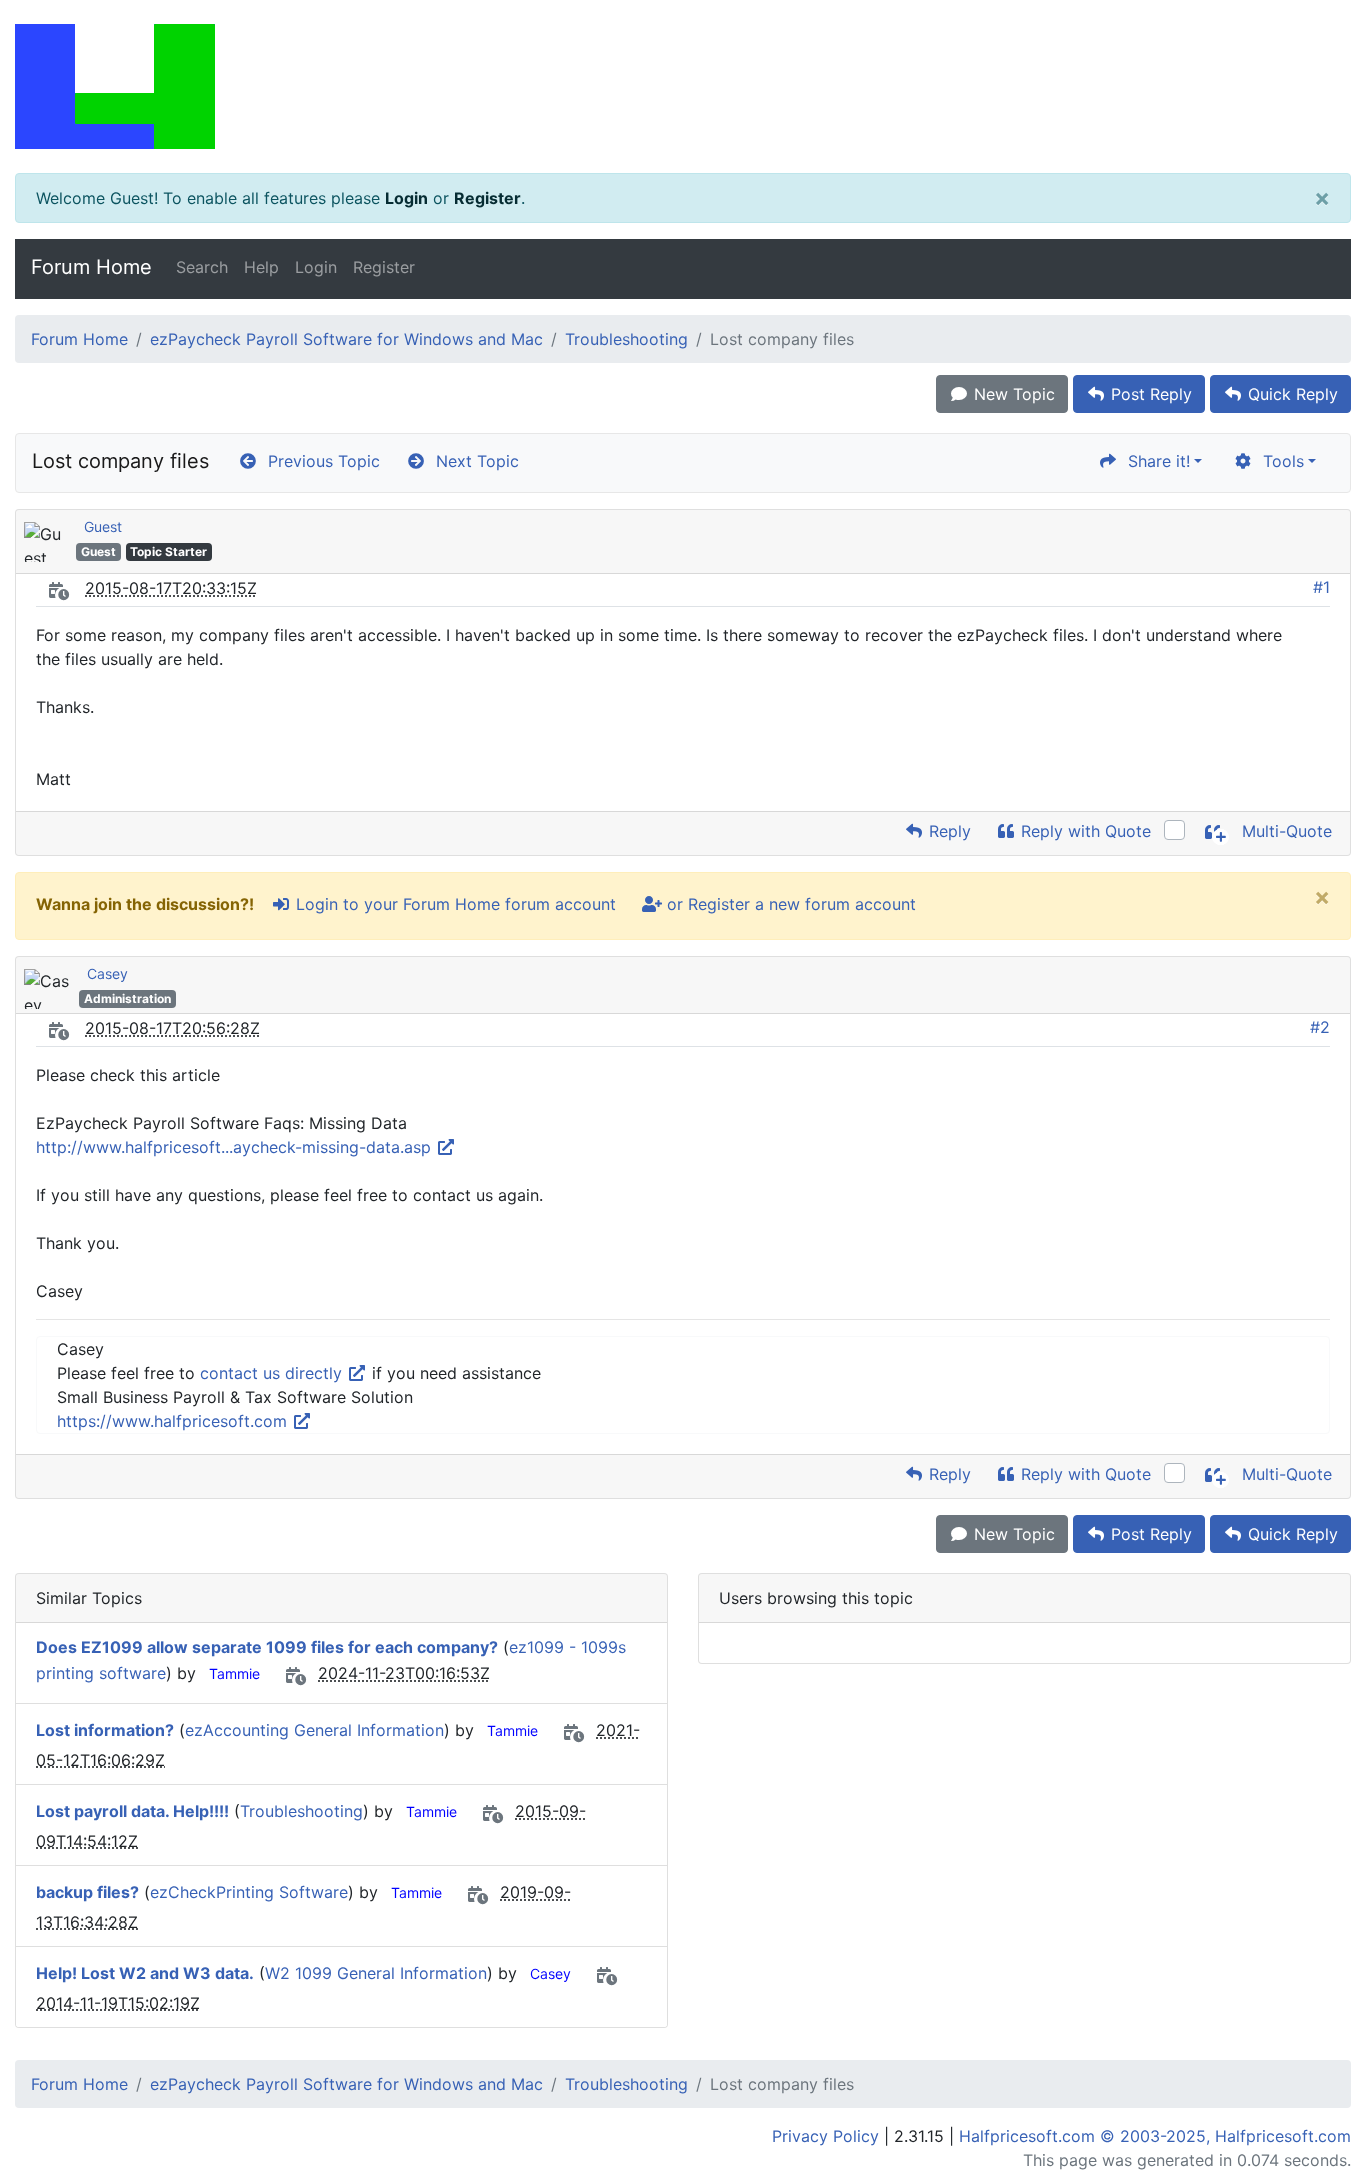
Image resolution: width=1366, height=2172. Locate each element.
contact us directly (273, 1373)
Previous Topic (319, 461)
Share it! (1154, 461)
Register (487, 198)
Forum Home (91, 267)
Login (406, 198)
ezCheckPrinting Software (249, 1892)
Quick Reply (1290, 394)
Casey (107, 973)
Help (261, 267)
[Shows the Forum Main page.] (683, 86)
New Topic (1012, 394)
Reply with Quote (1083, 831)
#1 (1321, 587)
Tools (1278, 461)
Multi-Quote (1284, 831)
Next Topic (472, 461)
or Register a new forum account (789, 904)
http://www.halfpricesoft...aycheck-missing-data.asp (236, 1147)
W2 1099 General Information (376, 1973)
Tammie (234, 1673)
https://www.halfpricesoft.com (174, 1421)
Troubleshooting (626, 339)
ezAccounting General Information (314, 1730)
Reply (947, 831)
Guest (103, 526)
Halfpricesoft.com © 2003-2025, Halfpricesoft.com (1155, 2136)
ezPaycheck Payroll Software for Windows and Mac (346, 339)
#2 (1320, 1027)
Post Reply (1149, 394)
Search (202, 267)
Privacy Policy (825, 2136)
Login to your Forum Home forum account (453, 904)
